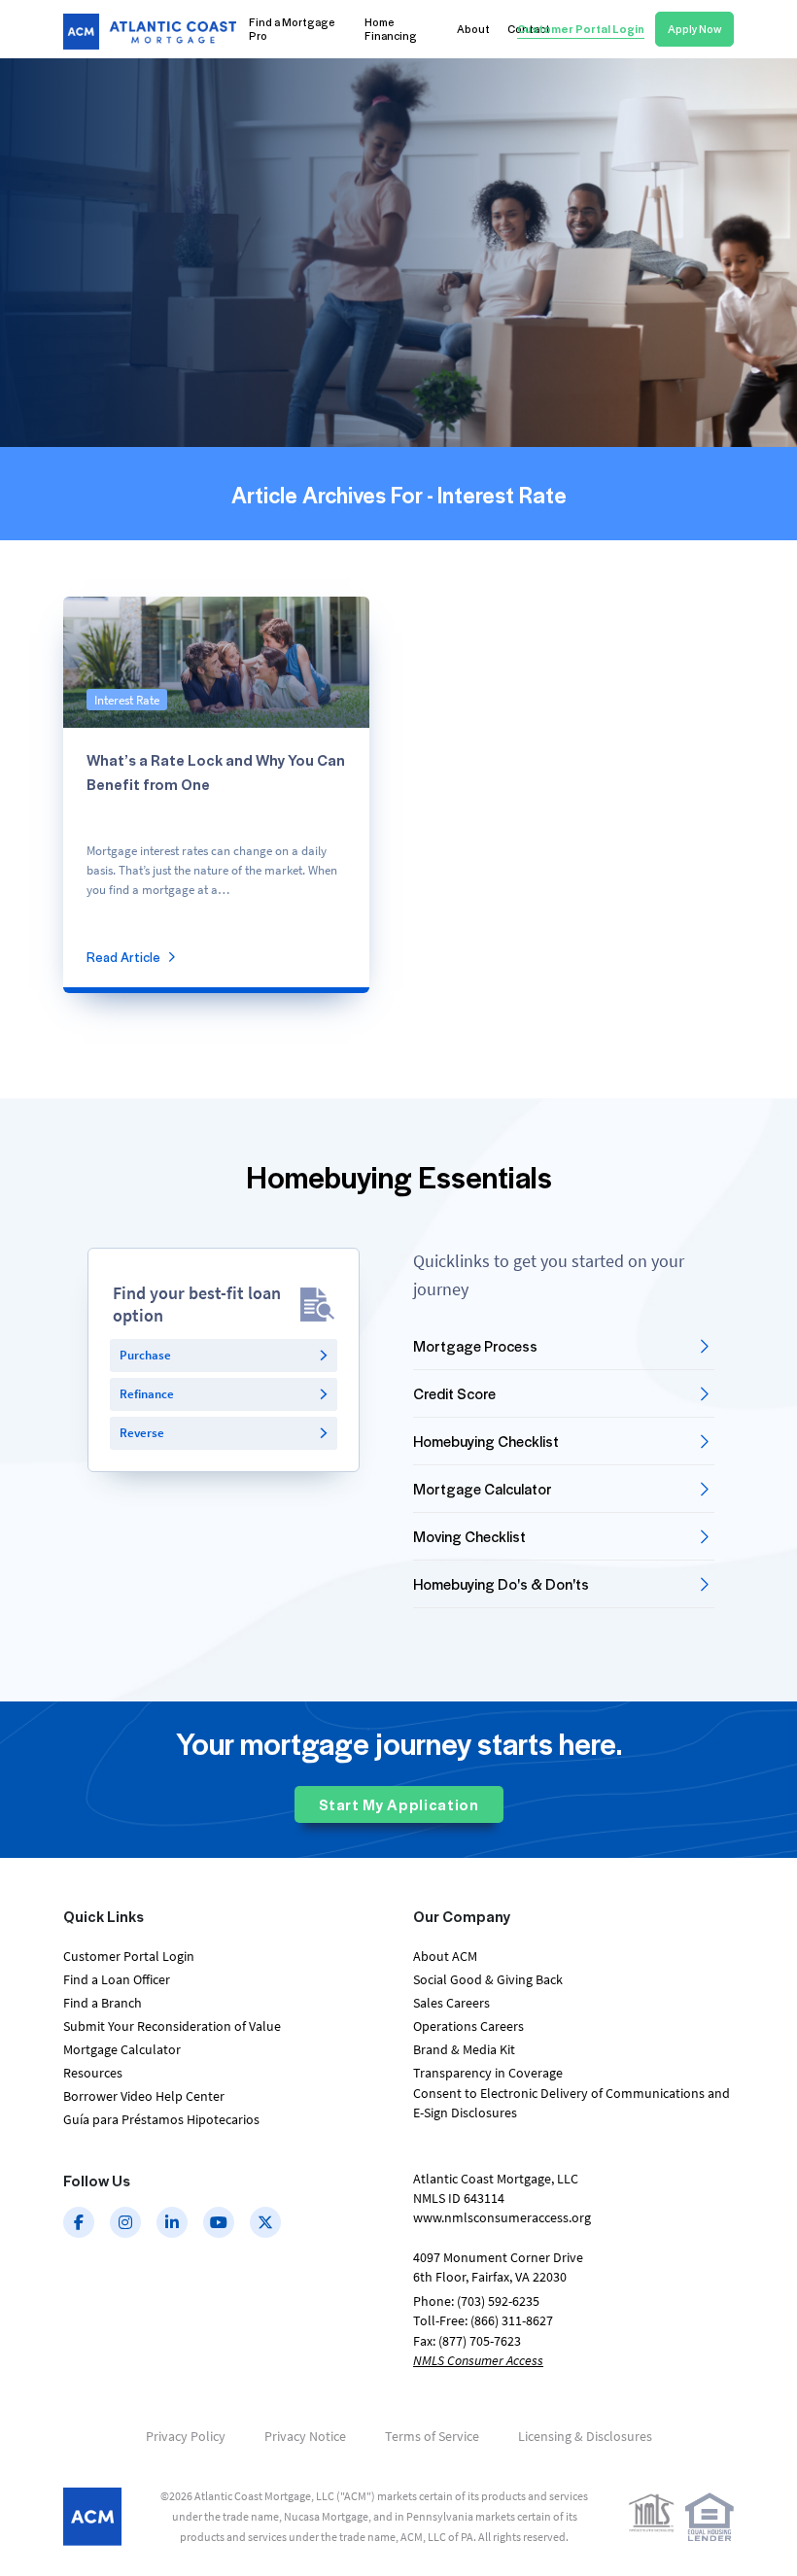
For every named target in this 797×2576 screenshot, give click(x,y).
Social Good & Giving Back (488, 1979)
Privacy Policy (186, 2436)
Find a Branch (103, 2003)
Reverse (142, 1433)
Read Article (123, 957)
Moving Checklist (469, 1536)
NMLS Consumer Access (478, 2360)
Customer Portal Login (129, 1956)
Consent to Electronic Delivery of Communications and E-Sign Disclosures (572, 2103)
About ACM (445, 1956)
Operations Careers (468, 2026)
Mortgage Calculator (483, 1489)
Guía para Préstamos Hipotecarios (161, 2119)
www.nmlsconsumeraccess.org (502, 2217)
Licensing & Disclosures (585, 2436)
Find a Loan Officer (117, 1979)
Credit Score (454, 1393)
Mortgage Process (475, 1346)
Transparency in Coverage (488, 2073)
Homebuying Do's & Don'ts (501, 1584)
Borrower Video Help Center (144, 2096)
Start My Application (399, 1804)
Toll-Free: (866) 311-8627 (483, 2320)
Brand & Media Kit (464, 2049)
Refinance (147, 1394)
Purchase (145, 1355)
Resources (93, 2073)
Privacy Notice (305, 2436)
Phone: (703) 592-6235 (476, 2301)
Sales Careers (451, 2003)
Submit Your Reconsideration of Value (172, 2026)
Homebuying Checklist (486, 1441)
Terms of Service (432, 2436)
